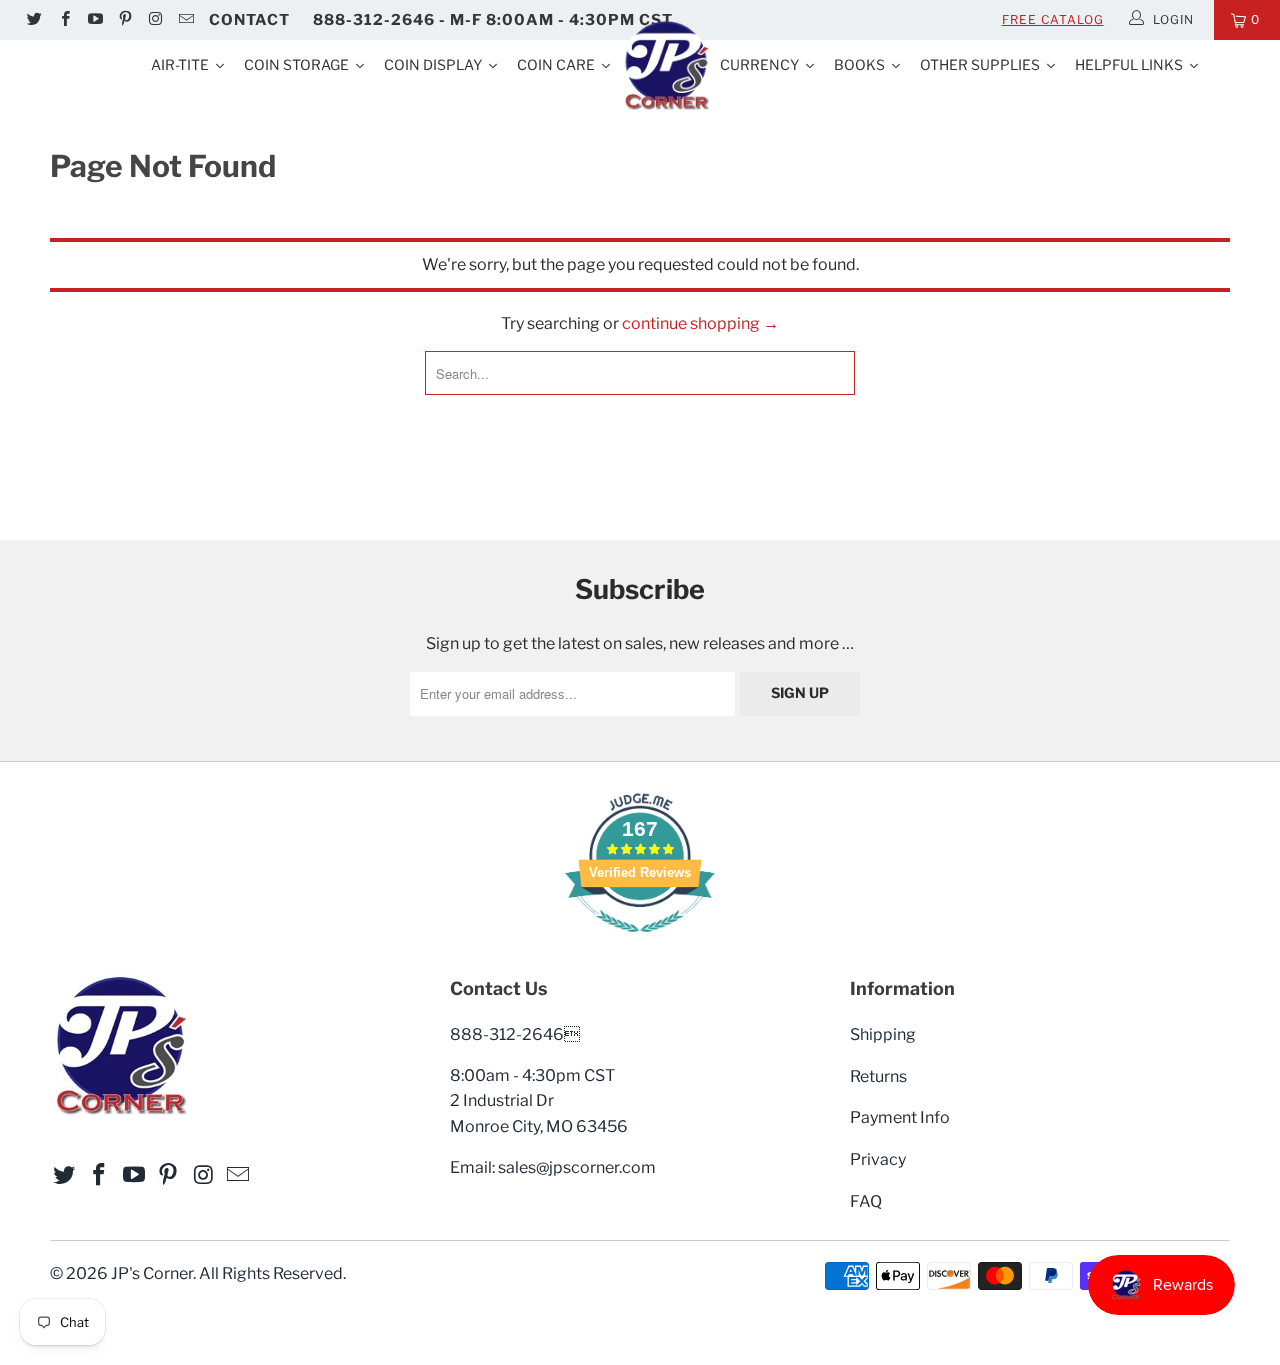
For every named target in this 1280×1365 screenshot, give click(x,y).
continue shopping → (700, 323)
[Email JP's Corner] (184, 20)
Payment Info (900, 1117)
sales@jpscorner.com (577, 1167)
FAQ (866, 1201)
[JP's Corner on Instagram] (154, 20)
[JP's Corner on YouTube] (94, 20)
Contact (249, 20)
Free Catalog (1053, 19)
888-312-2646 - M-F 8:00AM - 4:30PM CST (493, 20)
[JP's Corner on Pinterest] (124, 20)
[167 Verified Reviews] (640, 942)
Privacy (878, 1159)
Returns (878, 1076)
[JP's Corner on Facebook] (63, 20)
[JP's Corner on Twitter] (33, 20)
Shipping (883, 1034)
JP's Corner (152, 1273)
